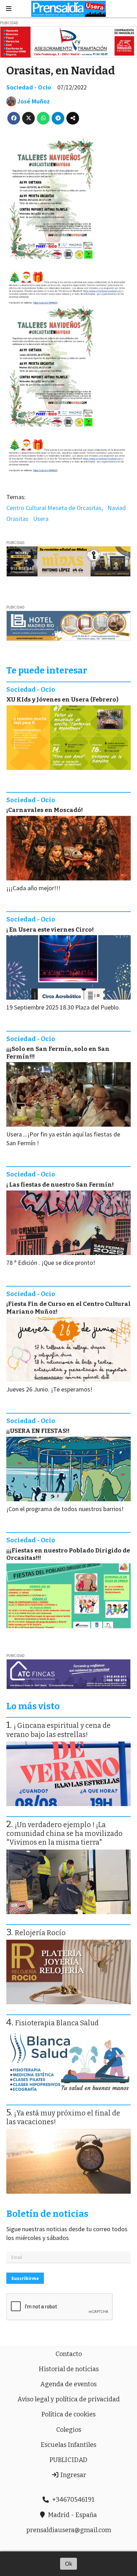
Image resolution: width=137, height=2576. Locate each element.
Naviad (117, 508)
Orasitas (17, 519)
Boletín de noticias (47, 2214)
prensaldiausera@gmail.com (69, 2530)
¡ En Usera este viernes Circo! (50, 930)
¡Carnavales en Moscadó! (45, 810)
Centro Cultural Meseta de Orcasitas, (55, 508)
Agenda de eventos (68, 2384)
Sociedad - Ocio (29, 87)
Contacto (69, 2354)
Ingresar (73, 2475)
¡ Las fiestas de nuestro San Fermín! (60, 1185)
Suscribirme (25, 2278)
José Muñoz (34, 101)
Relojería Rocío (40, 1933)
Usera (41, 519)
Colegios (69, 2430)
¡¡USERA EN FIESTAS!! (38, 1431)
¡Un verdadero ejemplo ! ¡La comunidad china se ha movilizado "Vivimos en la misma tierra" (64, 1834)
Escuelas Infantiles (68, 2445)
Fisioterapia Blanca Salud (57, 2023)
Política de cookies (68, 2414)
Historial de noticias (69, 2369)
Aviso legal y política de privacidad (69, 2399)
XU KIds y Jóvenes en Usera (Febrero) (62, 700)
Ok (69, 2564)
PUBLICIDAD (68, 2460)
